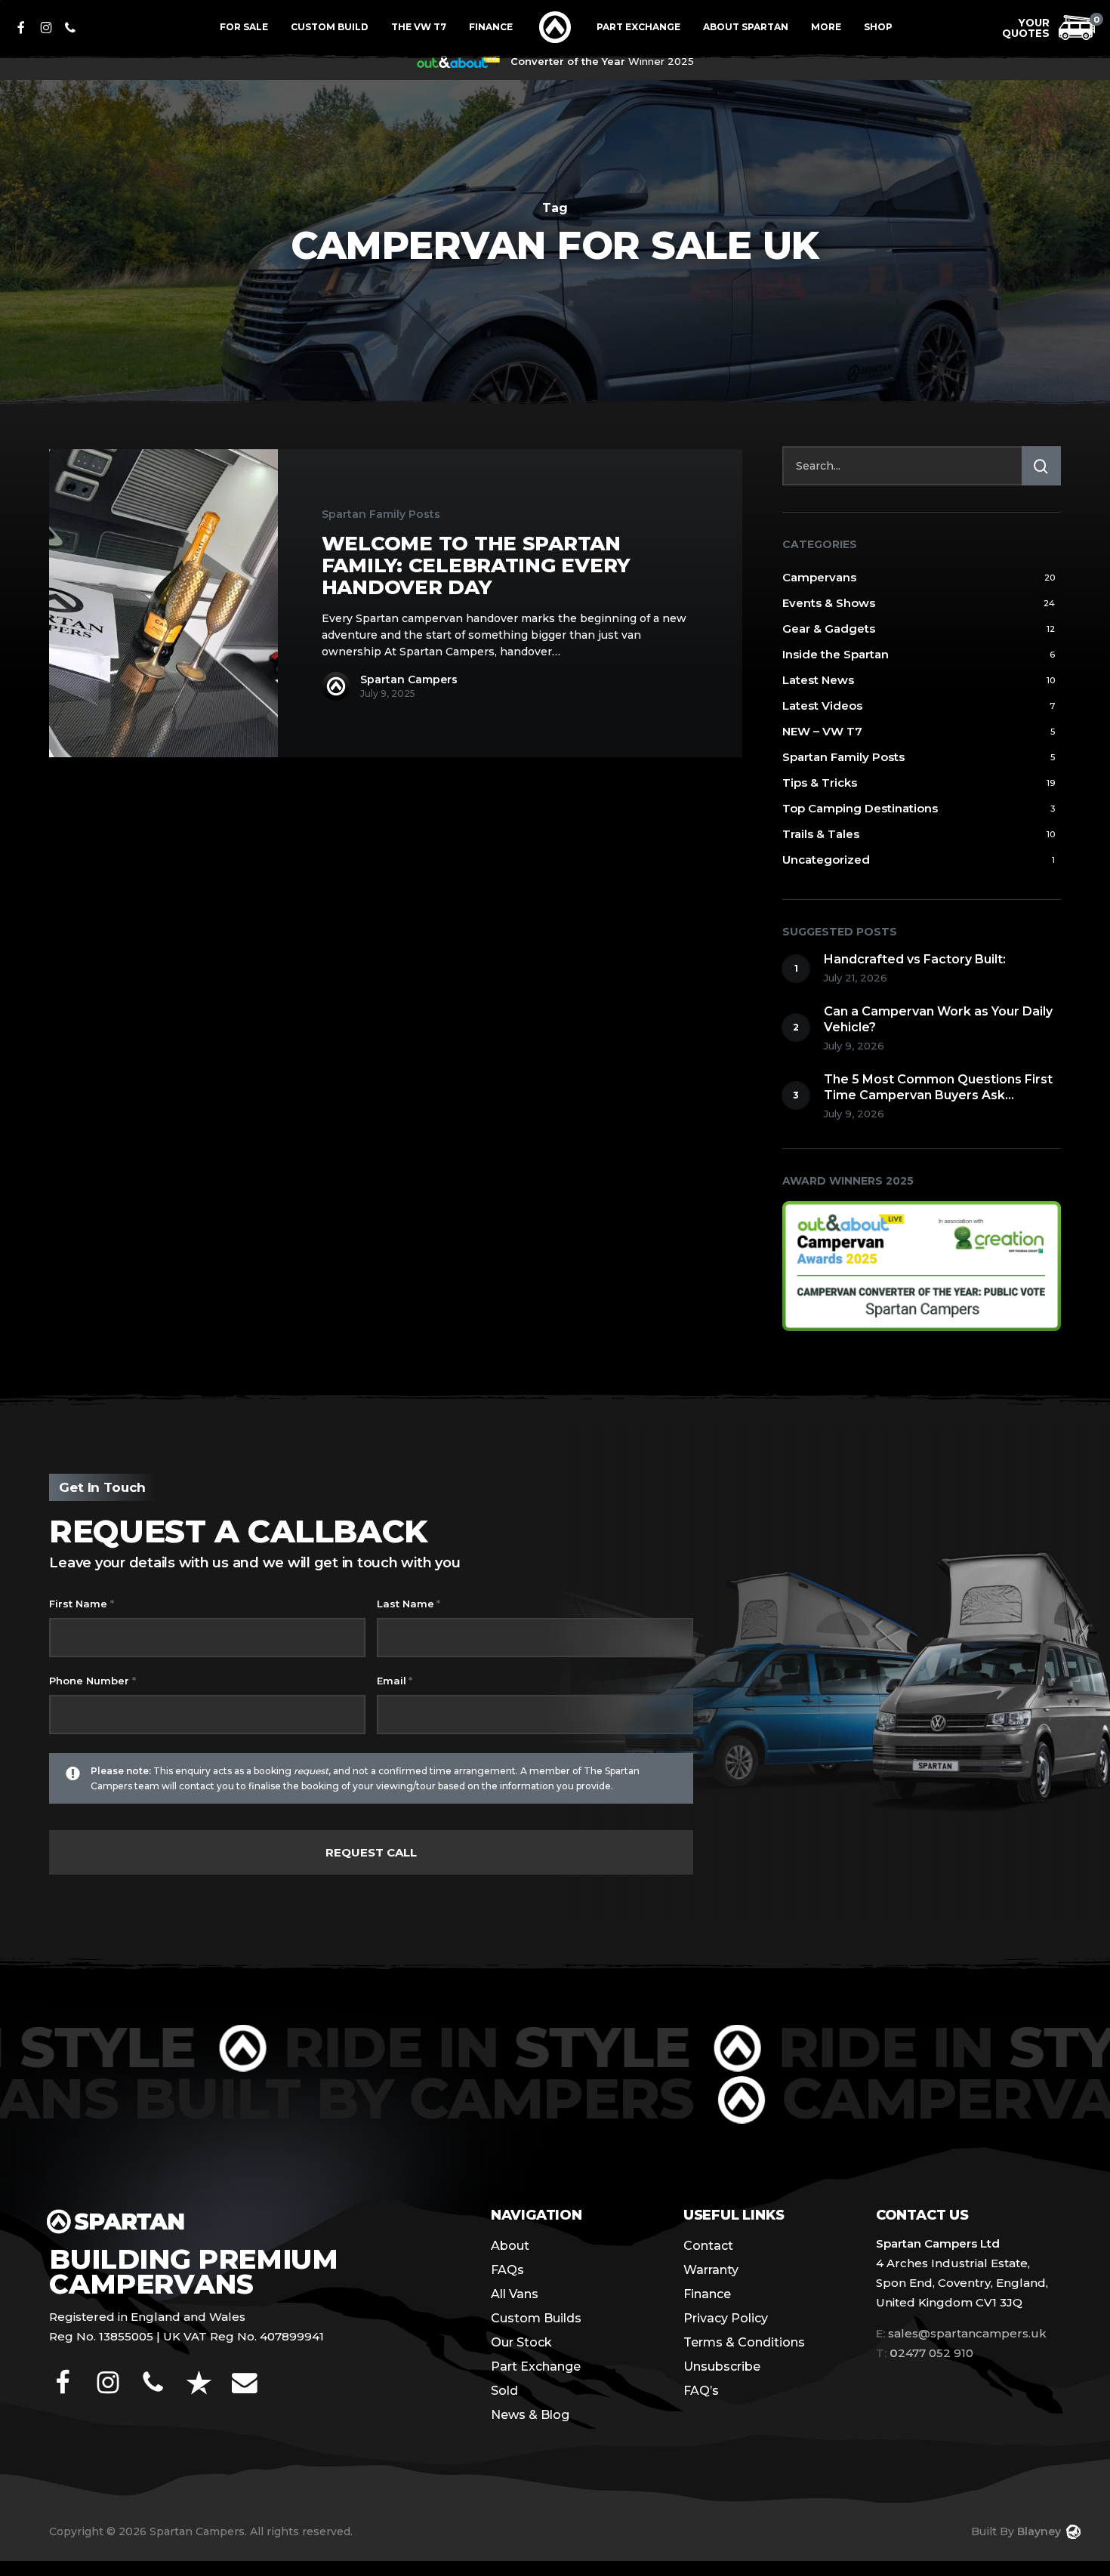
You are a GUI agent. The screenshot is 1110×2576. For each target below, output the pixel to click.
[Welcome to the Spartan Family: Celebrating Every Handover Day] (163, 603)
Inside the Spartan (836, 654)
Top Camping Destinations (860, 808)
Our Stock (521, 2342)
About (510, 2246)
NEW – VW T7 (822, 731)
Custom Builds (536, 2318)
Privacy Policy (726, 2318)
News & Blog (530, 2415)
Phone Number (92, 1681)
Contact (708, 2246)
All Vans (515, 2294)
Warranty (711, 2270)
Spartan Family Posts (381, 514)
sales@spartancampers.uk (967, 2333)
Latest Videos (822, 706)
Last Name (409, 1604)
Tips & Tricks (820, 783)
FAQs (507, 2270)
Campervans (819, 577)
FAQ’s (701, 2391)
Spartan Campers (409, 679)
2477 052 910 (925, 2353)
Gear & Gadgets (829, 629)
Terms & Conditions (744, 2342)
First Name (81, 1604)
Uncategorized (826, 860)
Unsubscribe (722, 2366)
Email (395, 1681)
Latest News (818, 680)
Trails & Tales (821, 834)
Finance (707, 2294)
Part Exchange (536, 2366)
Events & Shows (829, 603)
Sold (504, 2391)
